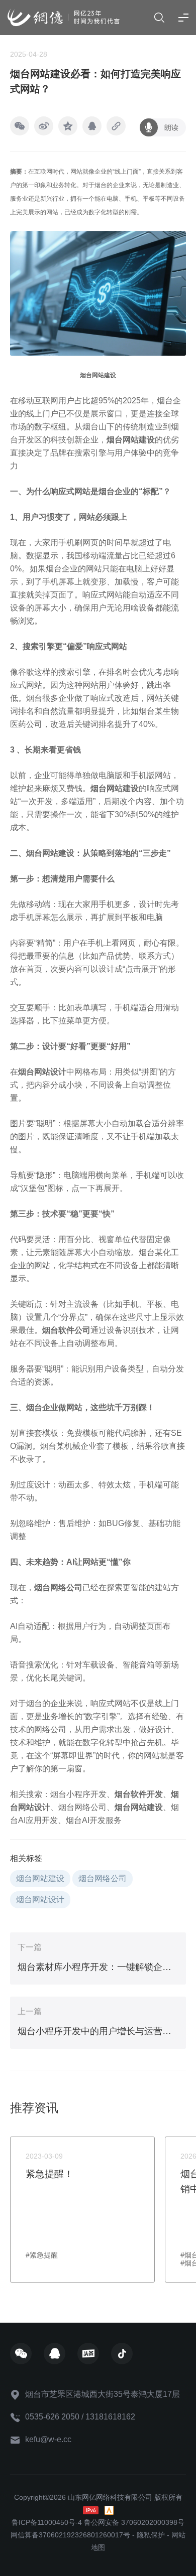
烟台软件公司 (66, 1330)
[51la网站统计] (109, 2510)
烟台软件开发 (139, 1794)
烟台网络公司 (58, 1587)
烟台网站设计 (42, 1072)
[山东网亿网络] (64, 17)
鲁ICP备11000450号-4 (47, 2522)
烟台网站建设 (115, 788)
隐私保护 (151, 2535)
